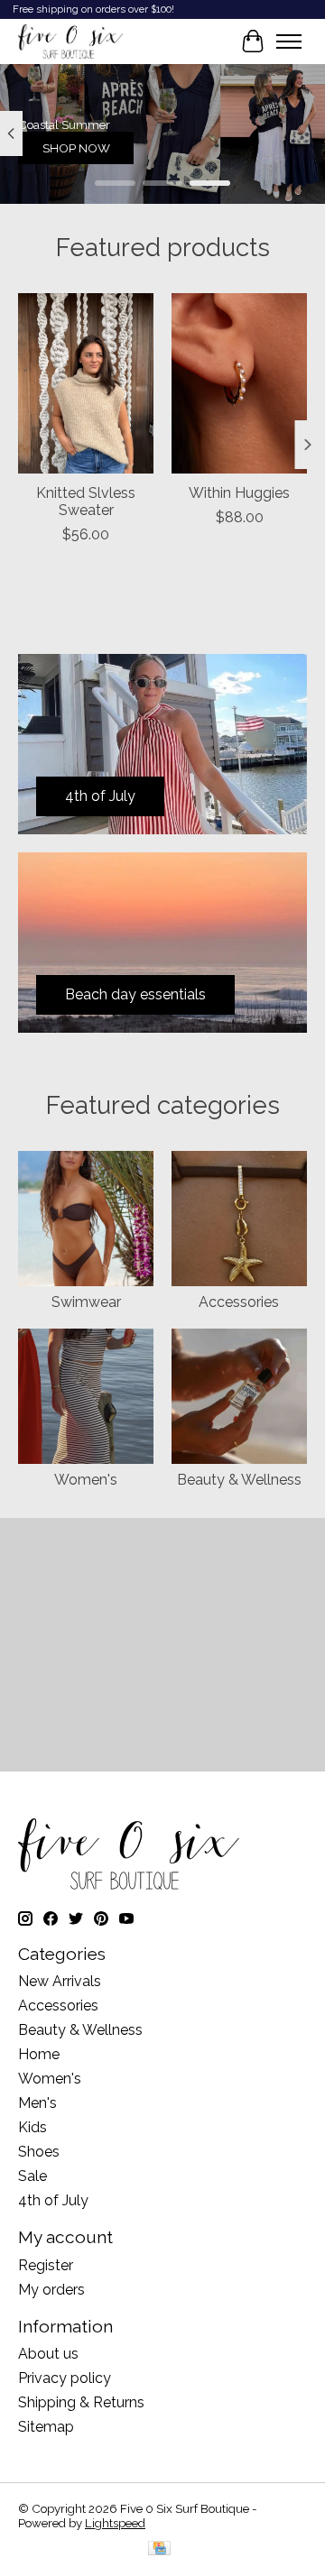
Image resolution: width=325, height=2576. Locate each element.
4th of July (53, 2200)
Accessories (239, 1302)
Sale (32, 2176)
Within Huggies (239, 493)
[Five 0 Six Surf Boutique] (70, 41)
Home (39, 2054)
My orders (51, 2290)
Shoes (39, 2152)
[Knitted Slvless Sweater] (86, 383)
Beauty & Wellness (239, 1480)
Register (46, 2265)
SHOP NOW (76, 148)
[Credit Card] (159, 2549)
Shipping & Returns (81, 2402)
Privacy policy (65, 2378)
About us (48, 2354)
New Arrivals (60, 1981)
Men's (37, 2103)
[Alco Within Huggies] (239, 383)
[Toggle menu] (289, 41)
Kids (32, 2127)
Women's (86, 1480)
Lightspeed (115, 2523)
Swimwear (86, 1302)
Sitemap (46, 2427)
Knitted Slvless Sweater (86, 501)
